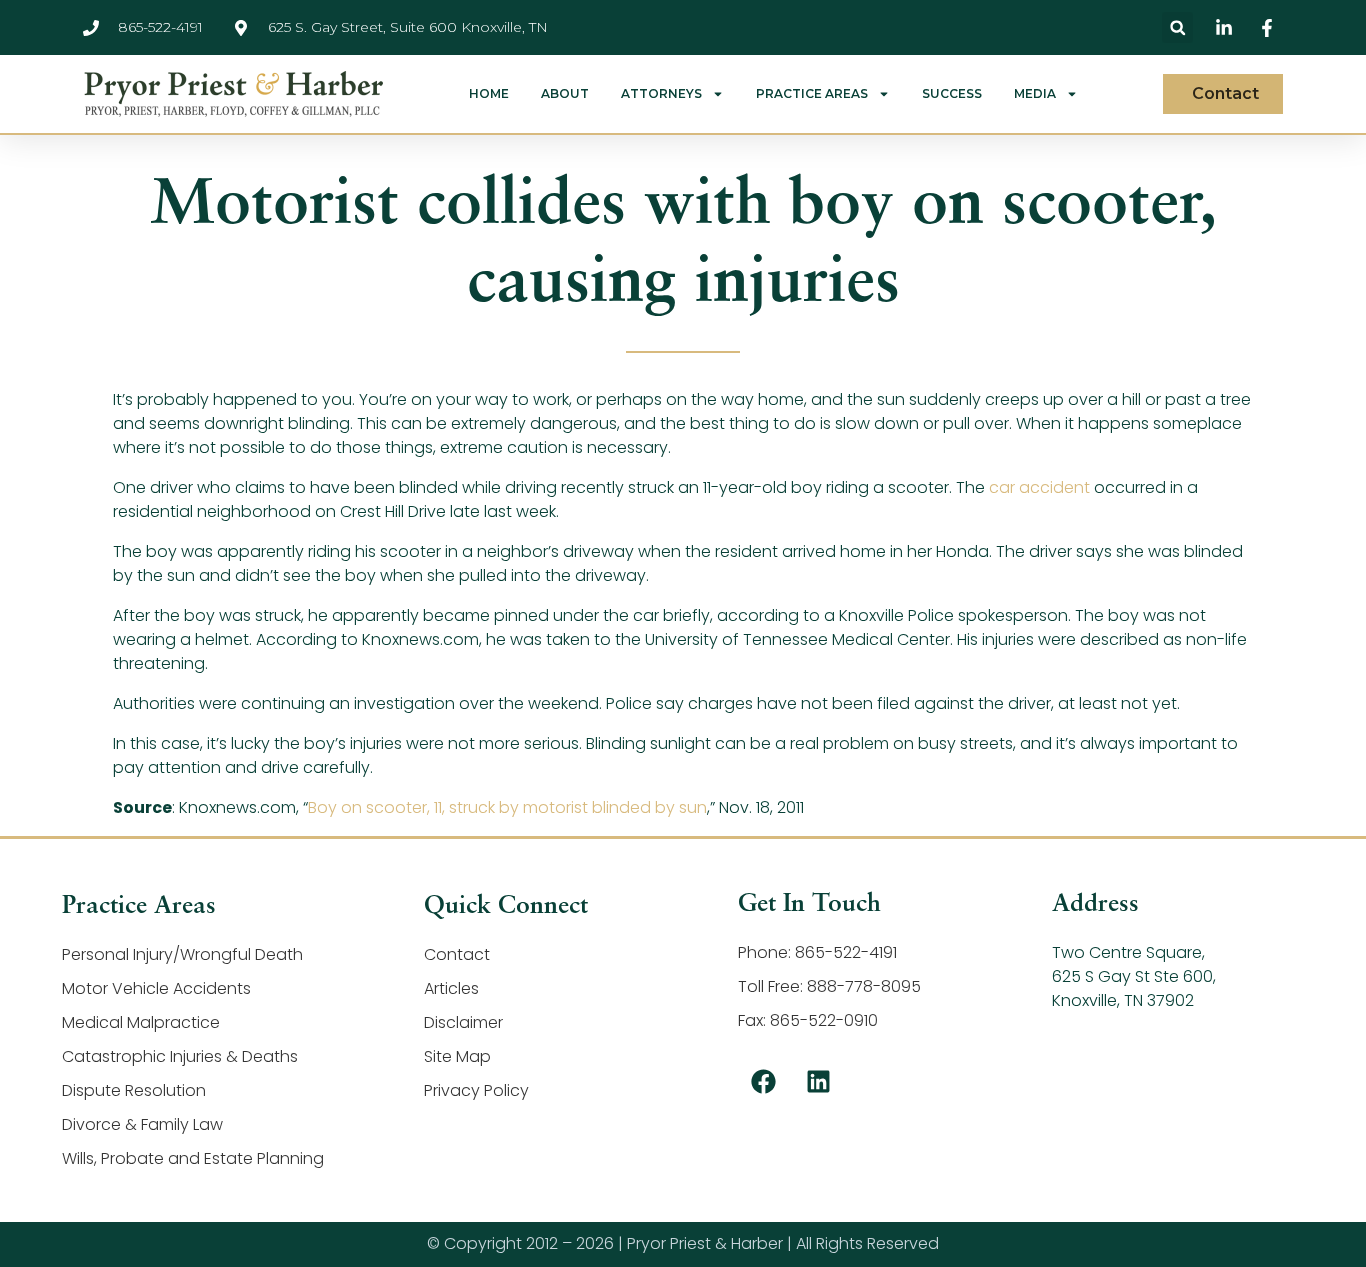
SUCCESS (952, 94)
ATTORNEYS (661, 94)
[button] (1177, 27)
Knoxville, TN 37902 (1123, 1000)
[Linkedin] (818, 1082)
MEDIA (1035, 94)
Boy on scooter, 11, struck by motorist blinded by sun (507, 807)
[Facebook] (763, 1082)
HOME (489, 94)
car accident (1039, 487)
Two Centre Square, (1128, 952)
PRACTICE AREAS (812, 94)
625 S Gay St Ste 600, (1134, 976)
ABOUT (565, 94)
